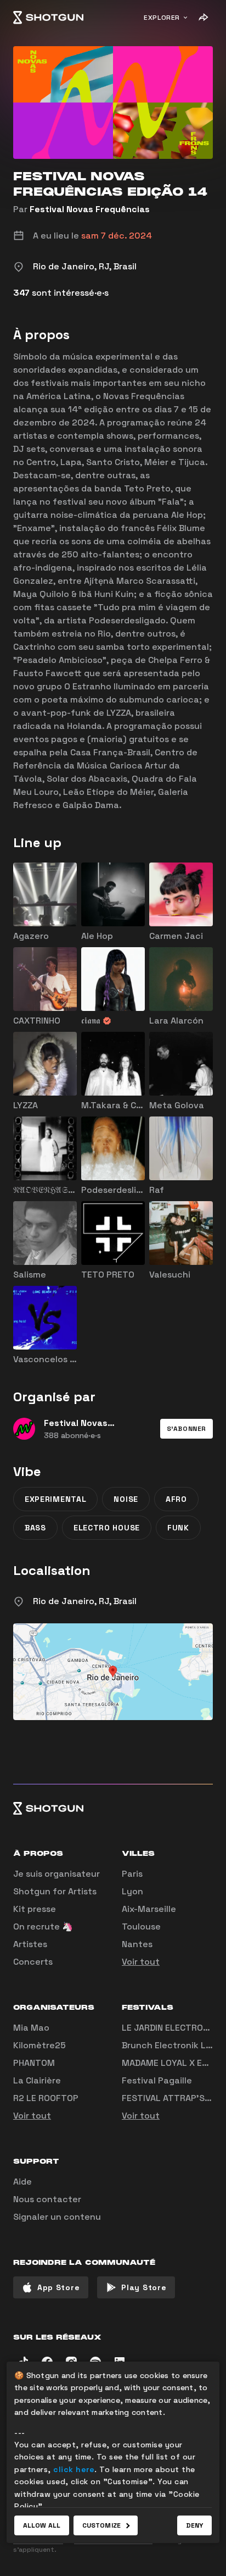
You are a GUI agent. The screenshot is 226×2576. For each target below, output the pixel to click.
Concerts (33, 1962)
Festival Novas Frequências (90, 209)
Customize (101, 2525)
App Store (58, 2287)
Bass (35, 1528)
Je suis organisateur (56, 1874)
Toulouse (141, 1927)
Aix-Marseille (149, 1909)
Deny (194, 2525)
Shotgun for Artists (55, 1891)
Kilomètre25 (39, 2045)
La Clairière (37, 2080)
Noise (126, 1499)
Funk (178, 1528)
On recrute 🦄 (43, 1927)
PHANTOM (34, 2063)
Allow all (42, 2525)
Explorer (162, 18)
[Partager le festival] (203, 18)
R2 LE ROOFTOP (46, 2098)
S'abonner (187, 1429)
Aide (22, 2182)
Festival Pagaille (157, 2080)
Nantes (137, 1944)
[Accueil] (48, 18)
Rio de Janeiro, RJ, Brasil (85, 1601)
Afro (176, 1499)
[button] (187, 1429)
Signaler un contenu (57, 2217)
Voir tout (141, 1962)
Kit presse (35, 1909)
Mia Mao (31, 2028)
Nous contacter (47, 2199)
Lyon (132, 1891)
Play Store (144, 2287)
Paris (132, 1874)
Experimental (55, 1499)
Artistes (30, 1944)
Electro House (107, 1528)
